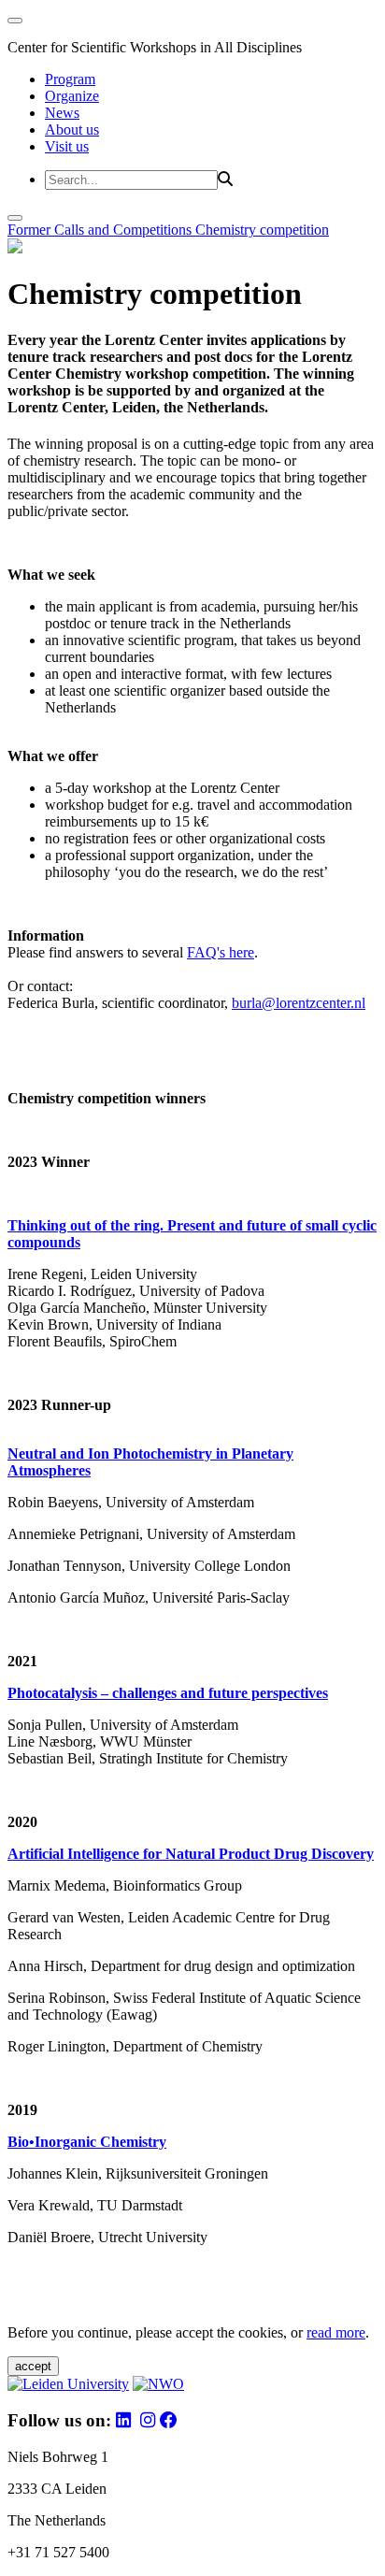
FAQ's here (221, 952)
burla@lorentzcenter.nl (299, 1003)
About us (72, 130)
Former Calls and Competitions (101, 230)
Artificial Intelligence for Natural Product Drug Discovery (191, 1854)
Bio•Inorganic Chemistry (87, 2142)
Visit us (67, 146)
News (62, 113)
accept (33, 2366)
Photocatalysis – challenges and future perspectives (168, 1693)
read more (336, 2332)
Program (70, 79)
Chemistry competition (262, 230)
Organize (72, 96)
